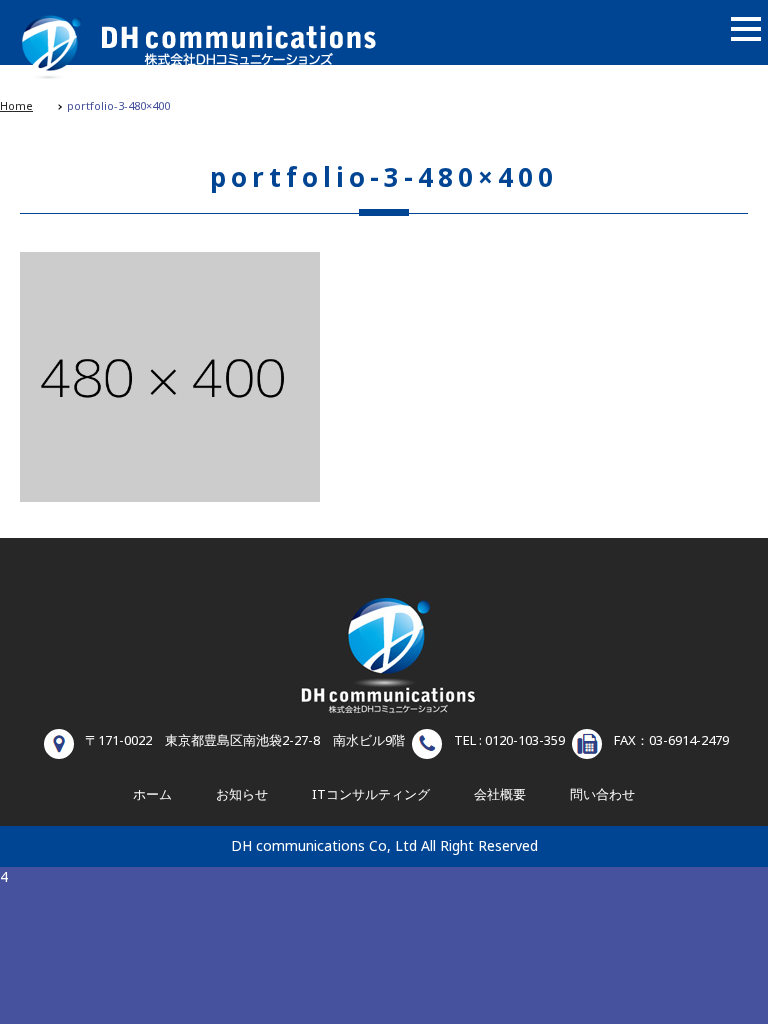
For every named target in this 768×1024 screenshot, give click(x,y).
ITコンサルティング (371, 795)
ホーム (152, 795)
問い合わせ (602, 795)
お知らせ (242, 795)
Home (16, 106)
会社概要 (500, 795)
